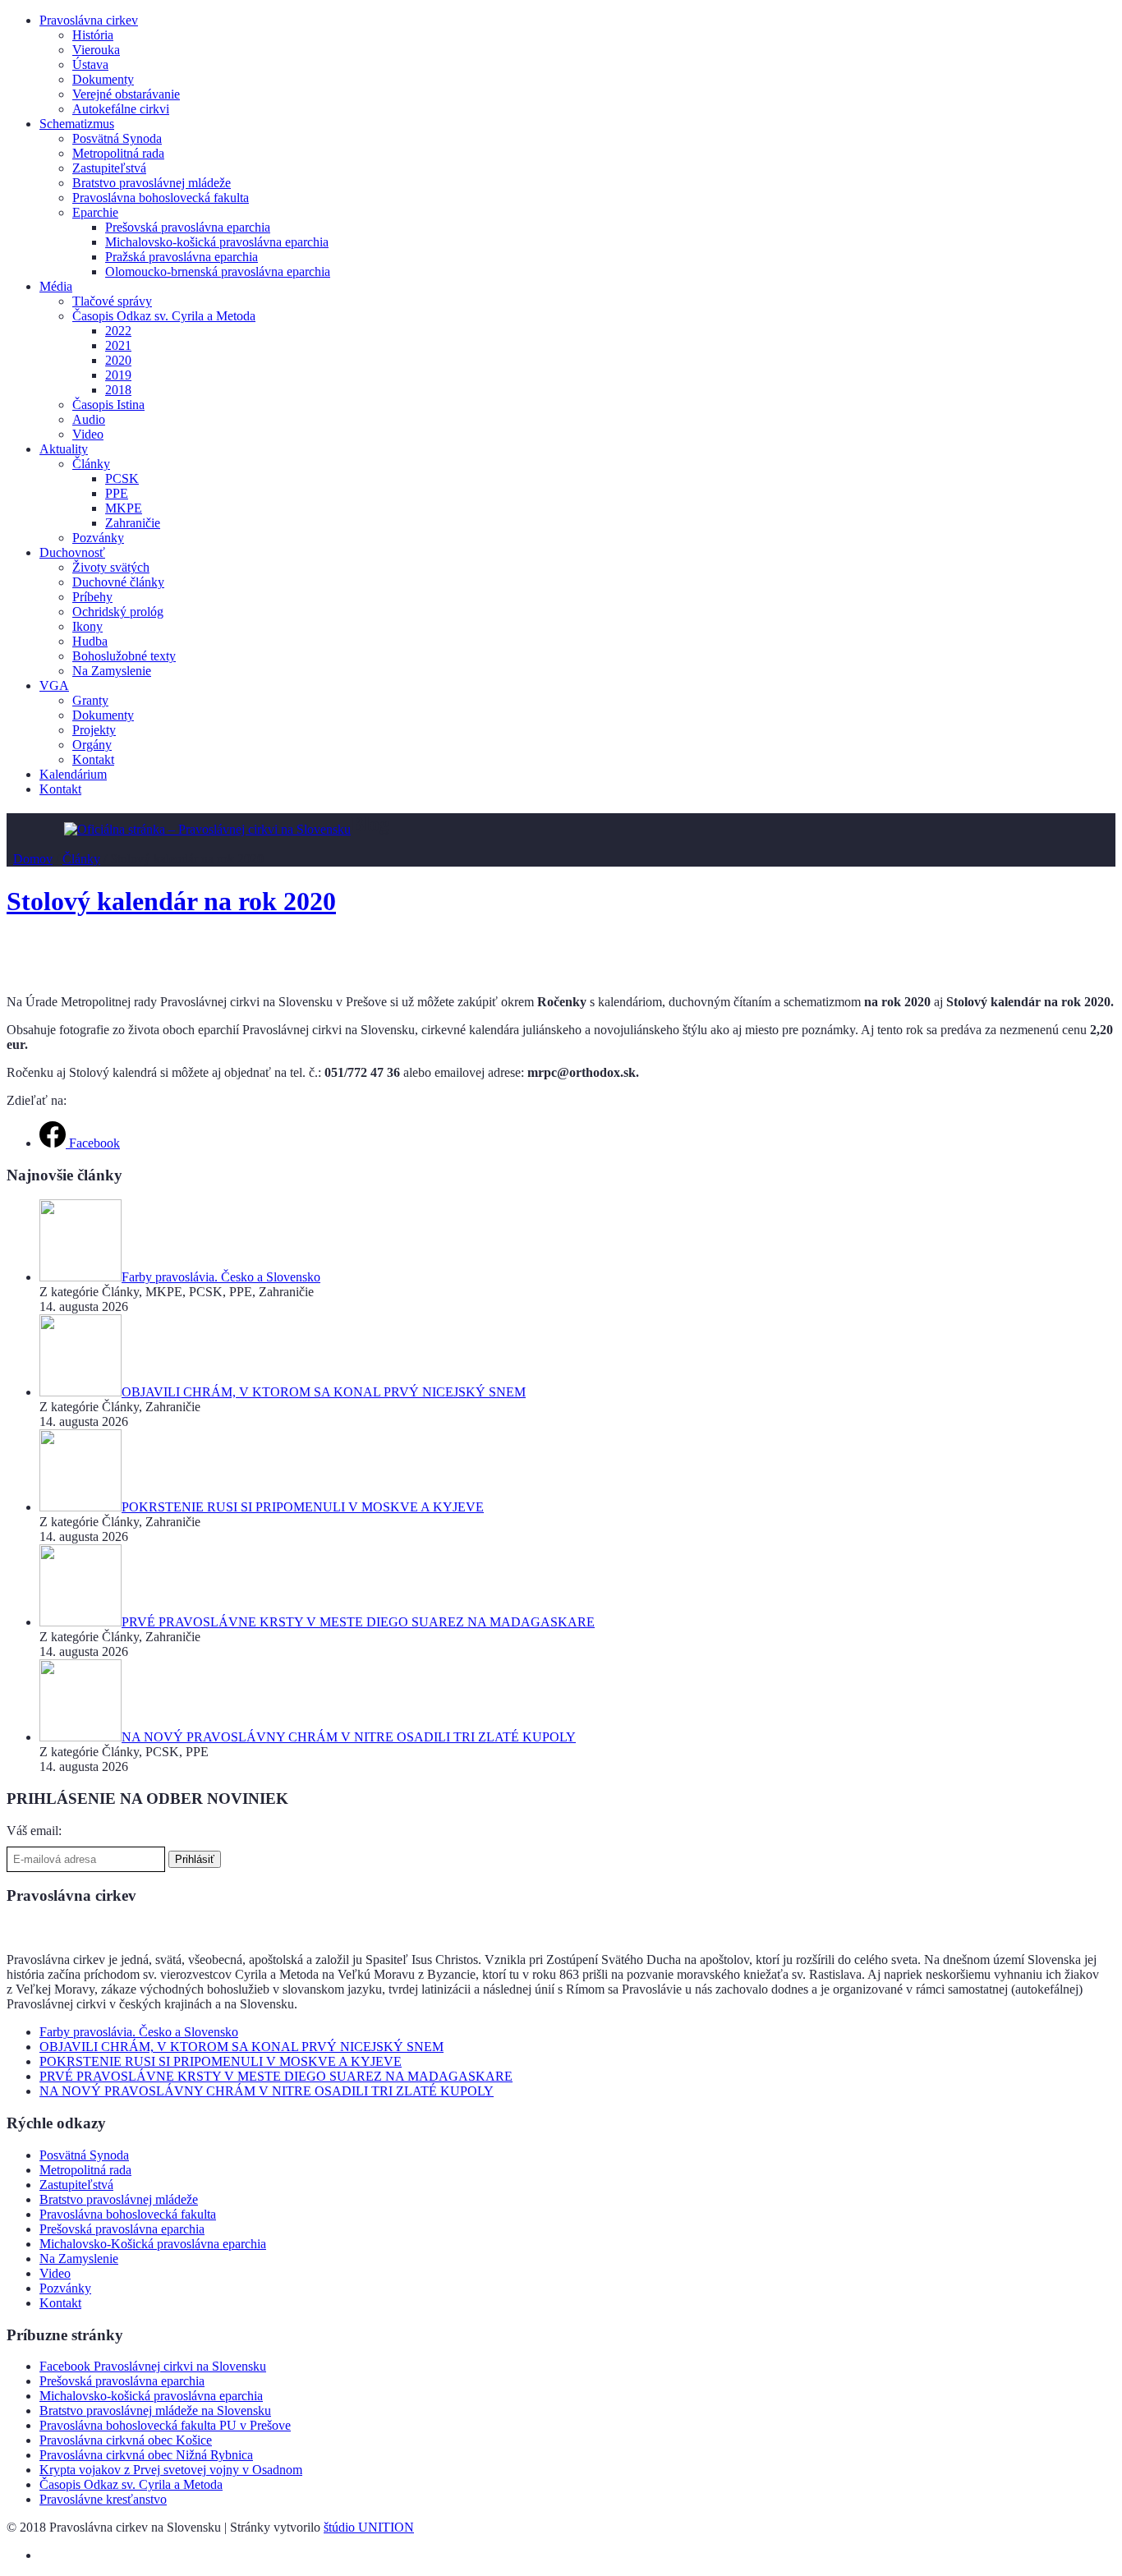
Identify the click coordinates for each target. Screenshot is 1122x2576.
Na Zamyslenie (112, 671)
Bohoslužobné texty (124, 656)
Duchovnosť (72, 552)
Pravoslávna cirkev (89, 20)
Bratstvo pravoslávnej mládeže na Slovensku (155, 2410)
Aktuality (64, 449)
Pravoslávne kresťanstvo (103, 2499)
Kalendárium (73, 774)
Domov (33, 859)
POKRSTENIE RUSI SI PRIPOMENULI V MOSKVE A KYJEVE (221, 2061)
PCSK (122, 478)
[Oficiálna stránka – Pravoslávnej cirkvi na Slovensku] (207, 829)
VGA (54, 685)
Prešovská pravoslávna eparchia (188, 227)
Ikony (87, 626)
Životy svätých (111, 567)
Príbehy (92, 597)
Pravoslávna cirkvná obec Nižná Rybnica (146, 2455)
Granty (90, 700)
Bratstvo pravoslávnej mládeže (152, 183)
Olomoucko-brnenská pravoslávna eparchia (218, 271)
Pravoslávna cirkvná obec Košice (126, 2440)
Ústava (90, 64)
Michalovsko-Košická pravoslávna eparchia (153, 2244)
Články (91, 464)
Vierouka (96, 50)
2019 (118, 375)
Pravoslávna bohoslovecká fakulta (161, 198)
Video (88, 434)
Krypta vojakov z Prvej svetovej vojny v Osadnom (171, 2470)
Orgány (92, 745)
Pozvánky (98, 538)
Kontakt (93, 759)
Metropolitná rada (118, 153)
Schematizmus (77, 124)
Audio (89, 419)
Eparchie (95, 212)
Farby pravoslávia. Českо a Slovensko (139, 2032)
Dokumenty (103, 79)
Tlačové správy (112, 301)
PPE (117, 493)
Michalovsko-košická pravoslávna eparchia (217, 242)
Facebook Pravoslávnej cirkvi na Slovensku (153, 2366)
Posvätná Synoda (117, 138)
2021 (118, 345)
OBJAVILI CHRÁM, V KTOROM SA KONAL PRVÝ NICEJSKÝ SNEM (241, 2047)
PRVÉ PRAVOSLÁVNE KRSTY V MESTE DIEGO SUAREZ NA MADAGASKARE (276, 2076)
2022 (118, 331)
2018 (118, 390)
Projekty (94, 730)
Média (56, 286)
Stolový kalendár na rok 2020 (171, 901)
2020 (118, 360)
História (93, 35)
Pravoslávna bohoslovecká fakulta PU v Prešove (165, 2425)
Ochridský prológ (118, 612)
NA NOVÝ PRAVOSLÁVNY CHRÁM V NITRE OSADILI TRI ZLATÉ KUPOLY (267, 2091)
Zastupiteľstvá (109, 168)
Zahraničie (133, 523)
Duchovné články (118, 582)
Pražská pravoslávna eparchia (182, 257)
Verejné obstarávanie (126, 94)
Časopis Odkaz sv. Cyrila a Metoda (164, 316)
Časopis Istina (108, 405)
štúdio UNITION (369, 2527)
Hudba (90, 641)
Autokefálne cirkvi (121, 109)
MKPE (124, 508)
